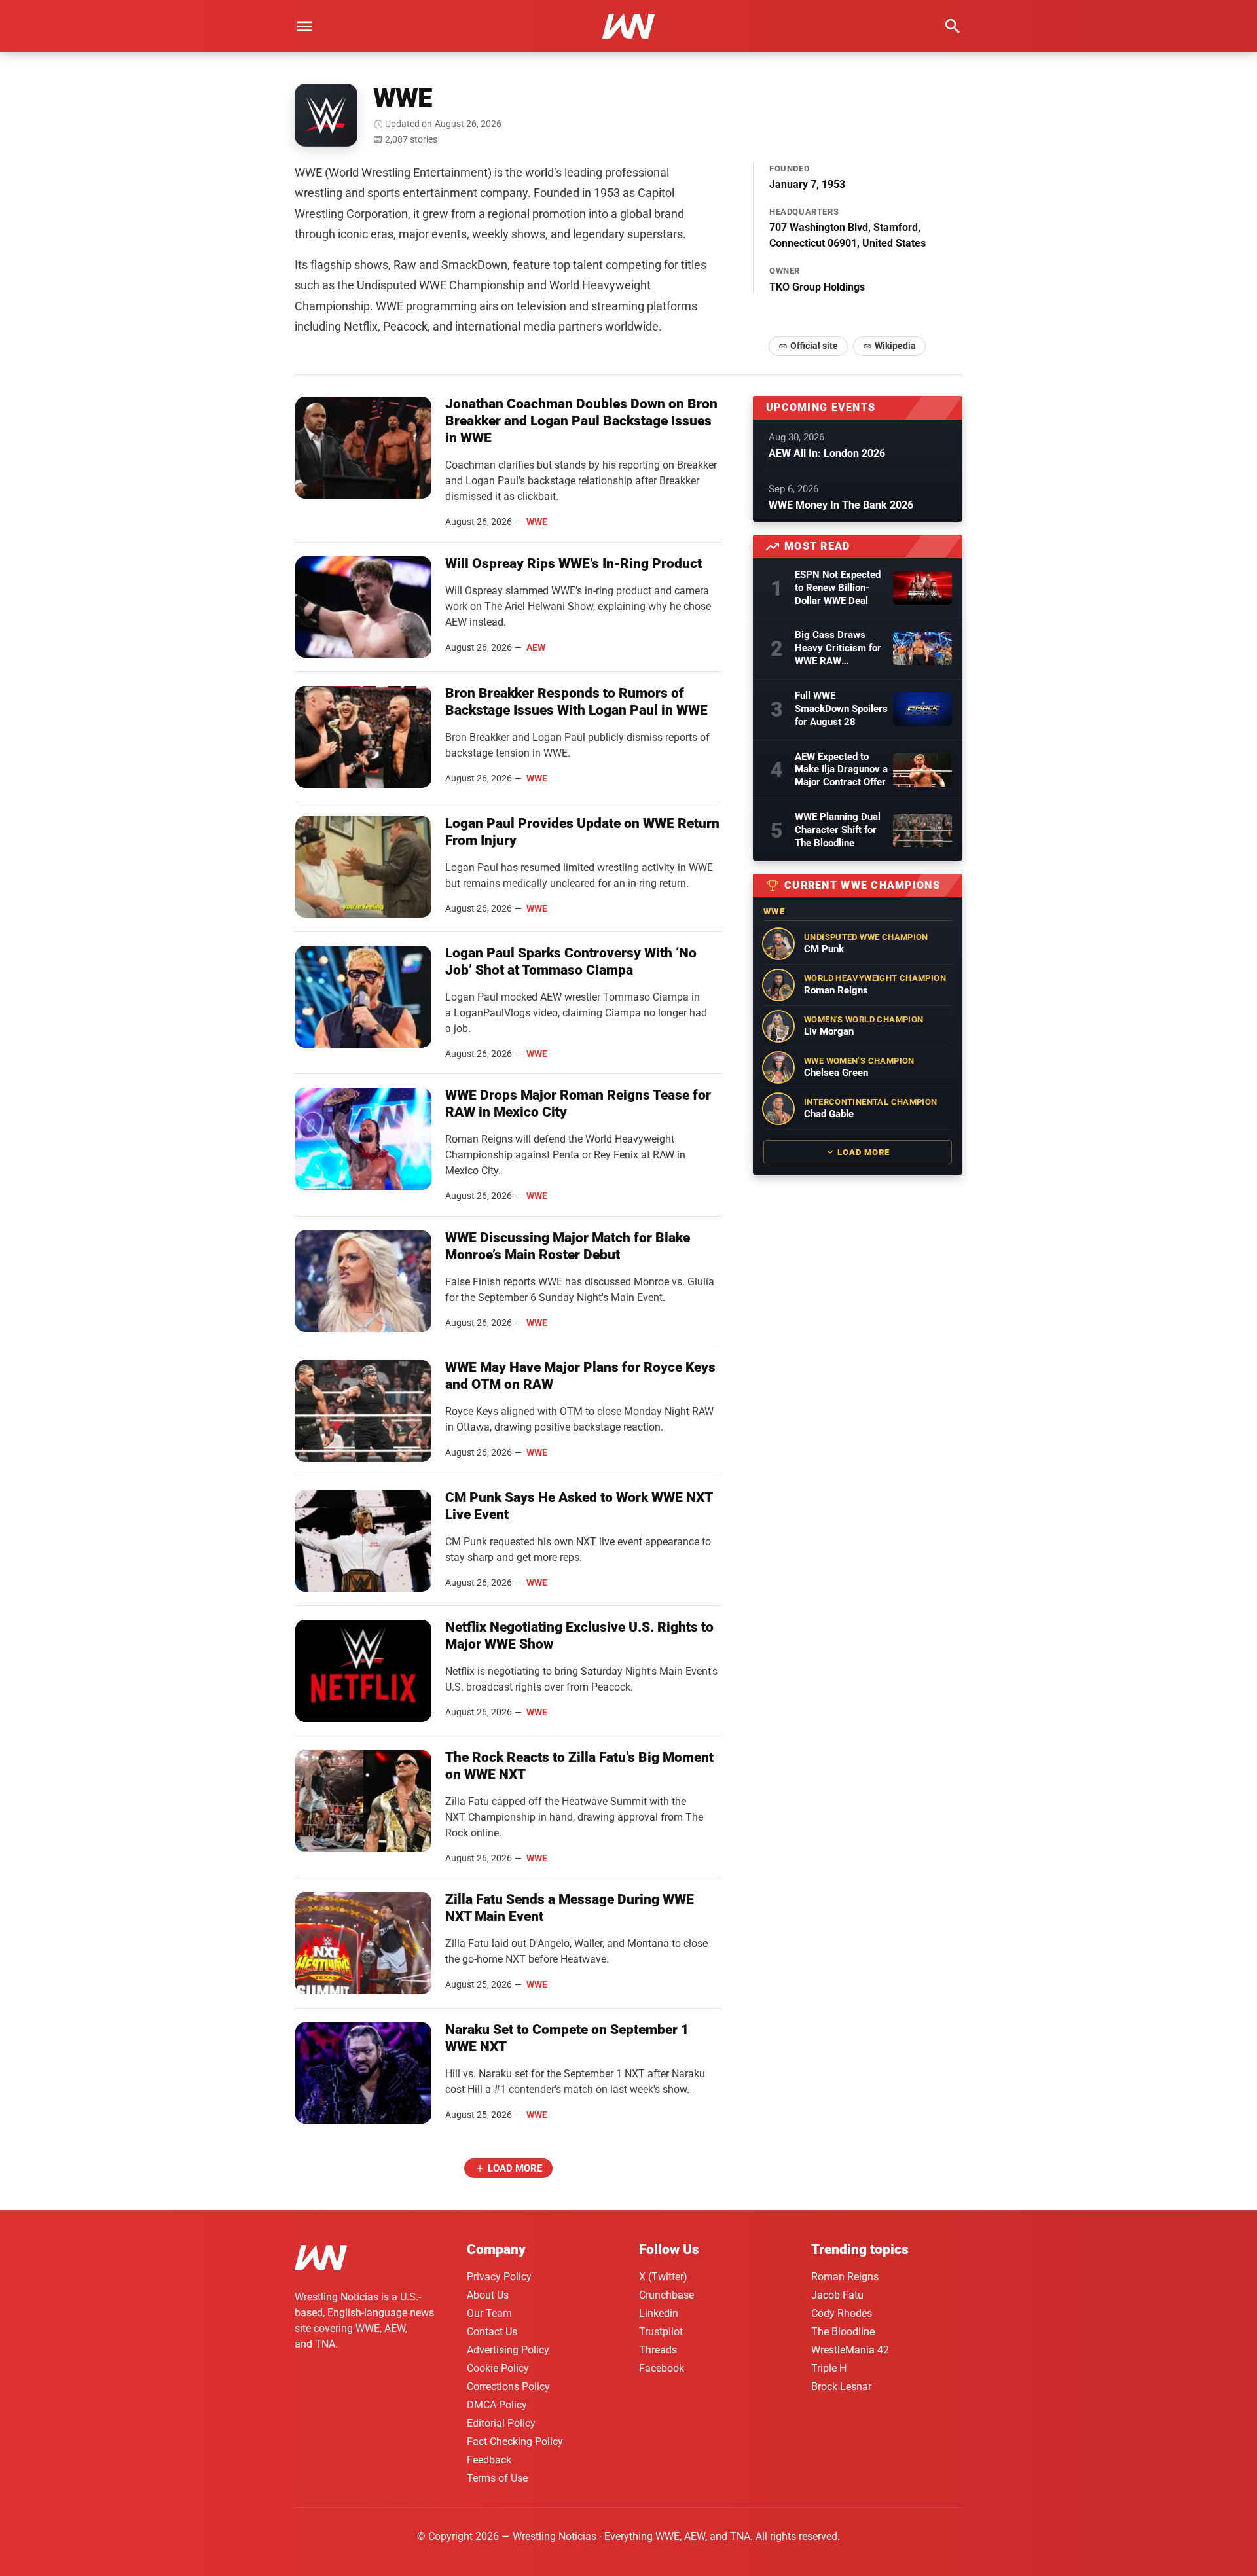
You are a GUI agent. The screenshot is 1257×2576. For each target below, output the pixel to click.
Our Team (489, 2313)
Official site (814, 346)
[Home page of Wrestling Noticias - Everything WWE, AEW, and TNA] (628, 26)
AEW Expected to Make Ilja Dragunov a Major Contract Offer (841, 770)
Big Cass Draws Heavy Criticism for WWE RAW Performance (838, 649)
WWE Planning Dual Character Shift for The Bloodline (838, 830)
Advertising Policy (508, 2350)
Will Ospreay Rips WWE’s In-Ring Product (574, 563)
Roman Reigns (845, 2277)
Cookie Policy (498, 2368)
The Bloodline (843, 2332)
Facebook (662, 2368)
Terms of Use (497, 2478)
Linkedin (659, 2313)
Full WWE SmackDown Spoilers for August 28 (841, 709)
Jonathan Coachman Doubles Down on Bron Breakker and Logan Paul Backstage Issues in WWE (581, 421)
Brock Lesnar (841, 2387)
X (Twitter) (663, 2277)
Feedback (489, 2460)
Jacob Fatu (837, 2295)
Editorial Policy (501, 2423)
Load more (515, 2168)
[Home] (321, 2260)
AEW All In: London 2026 (827, 453)
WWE (537, 522)
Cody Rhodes (842, 2313)
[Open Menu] (304, 26)
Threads (658, 2350)
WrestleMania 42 (850, 2350)
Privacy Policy (499, 2277)
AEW (536, 647)
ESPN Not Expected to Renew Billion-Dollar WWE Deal (838, 588)
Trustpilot (661, 2332)
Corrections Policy (508, 2387)
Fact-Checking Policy (515, 2442)
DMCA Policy (497, 2405)
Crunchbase (666, 2295)
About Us (488, 2295)
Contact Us (492, 2332)
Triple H (829, 2368)
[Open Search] (953, 26)
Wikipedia (895, 346)
